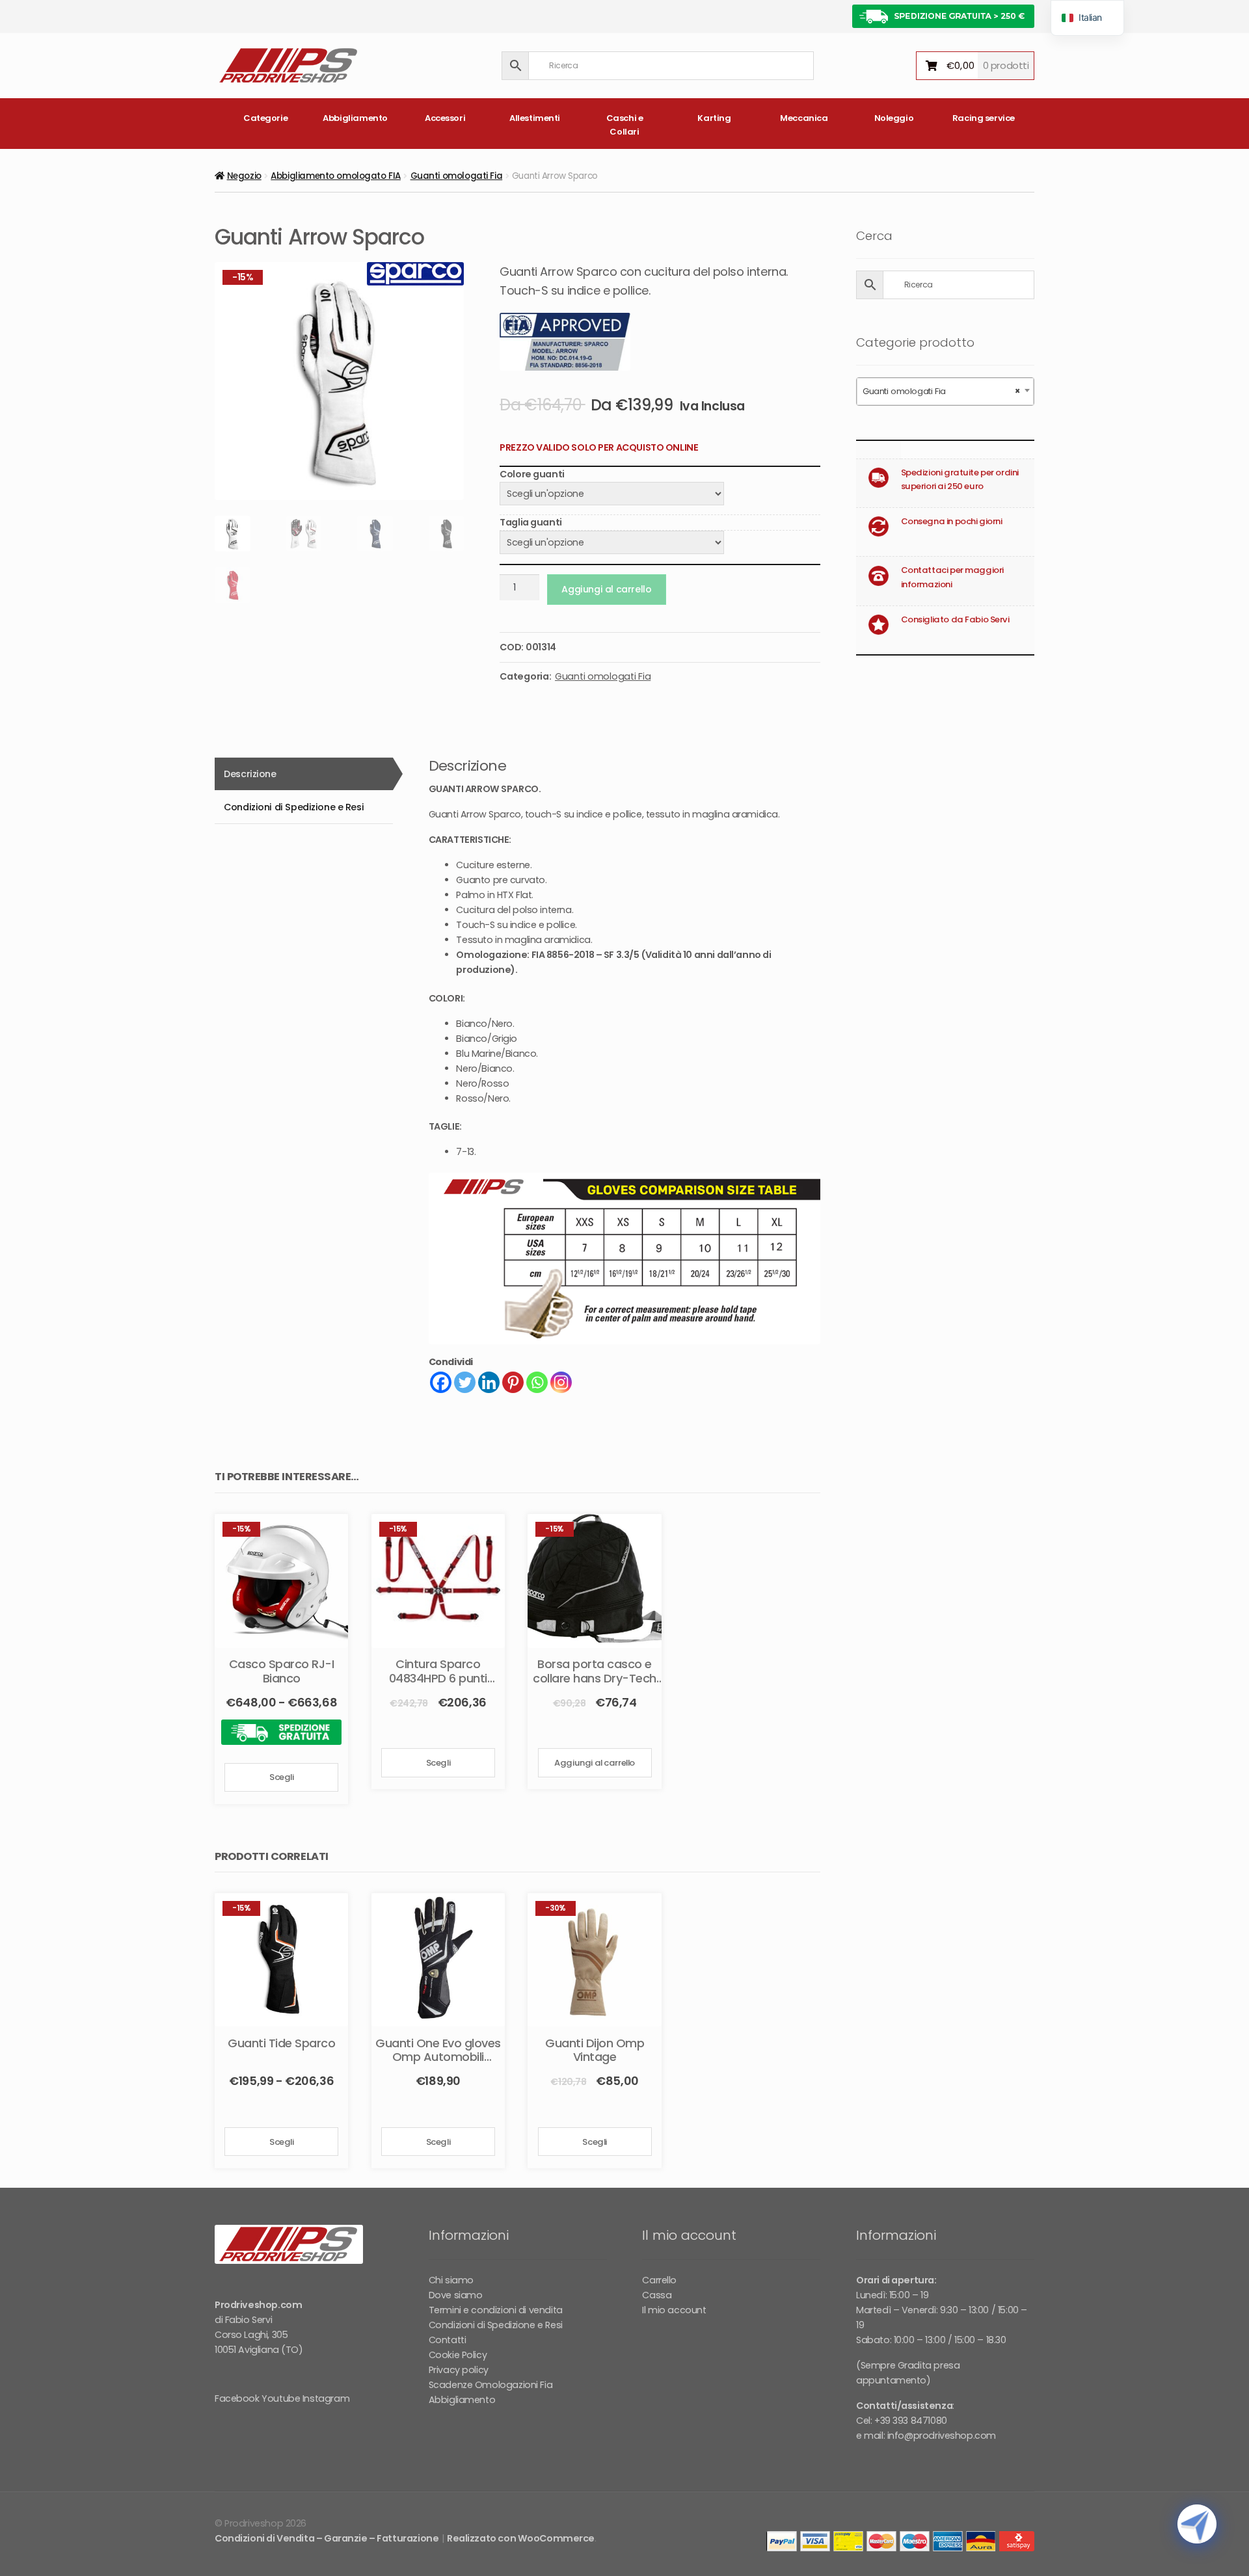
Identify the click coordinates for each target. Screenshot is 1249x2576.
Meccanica (804, 118)
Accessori (445, 118)
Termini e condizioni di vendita (496, 2310)
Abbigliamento (355, 118)
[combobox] (945, 392)
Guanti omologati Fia (457, 176)
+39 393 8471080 (911, 2421)
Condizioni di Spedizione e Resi (496, 2325)
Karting (714, 118)
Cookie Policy (458, 2355)
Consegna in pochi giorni (952, 521)
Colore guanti (532, 474)
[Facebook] (441, 1382)
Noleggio (894, 118)
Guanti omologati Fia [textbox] (941, 391)
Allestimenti (535, 118)
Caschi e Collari (625, 125)
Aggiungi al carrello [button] (595, 1763)
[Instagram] (561, 1382)
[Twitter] (465, 1382)
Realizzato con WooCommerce (521, 2538)
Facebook (237, 2398)
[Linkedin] (489, 1382)
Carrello (659, 2280)
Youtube (281, 2398)
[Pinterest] (513, 1382)
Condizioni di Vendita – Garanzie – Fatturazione (327, 2538)
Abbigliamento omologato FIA (336, 176)
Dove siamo (456, 2295)
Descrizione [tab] (250, 774)
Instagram (326, 2398)
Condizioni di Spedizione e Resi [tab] (294, 807)
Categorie (265, 118)
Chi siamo (451, 2280)
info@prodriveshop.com (942, 2436)
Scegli (281, 1777)
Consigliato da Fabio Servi (955, 619)
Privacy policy (459, 2370)
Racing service (984, 118)
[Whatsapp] (537, 1382)
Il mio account (674, 2310)
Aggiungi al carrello (606, 589)
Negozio (244, 176)
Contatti (448, 2340)
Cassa (657, 2295)
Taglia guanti (531, 522)
